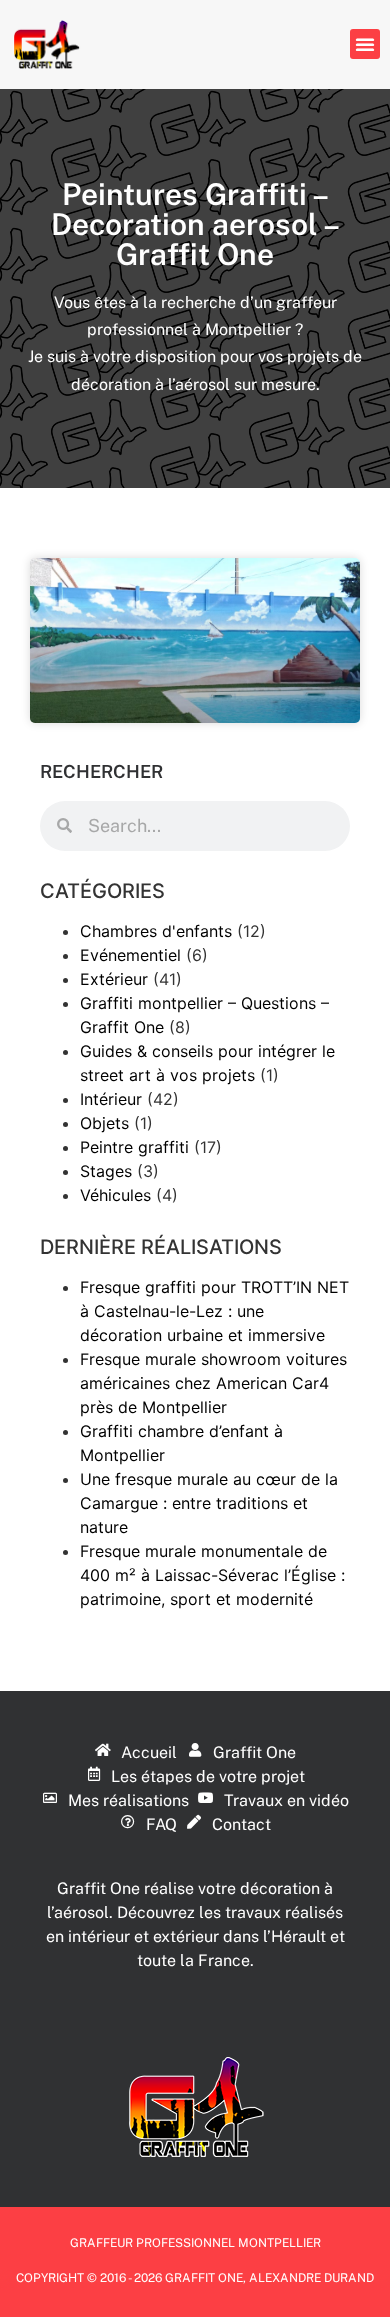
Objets (104, 1123)
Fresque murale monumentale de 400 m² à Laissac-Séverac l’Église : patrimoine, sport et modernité (212, 1575)
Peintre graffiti (134, 1147)
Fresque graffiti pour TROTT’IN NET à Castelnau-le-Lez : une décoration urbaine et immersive (214, 1311)
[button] (365, 44)
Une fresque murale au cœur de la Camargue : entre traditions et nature (209, 1503)
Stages (106, 1171)
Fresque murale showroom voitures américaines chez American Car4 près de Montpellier (213, 1383)
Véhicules (115, 1195)
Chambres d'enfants (156, 931)
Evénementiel (130, 955)
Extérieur (114, 979)
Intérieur (111, 1099)
